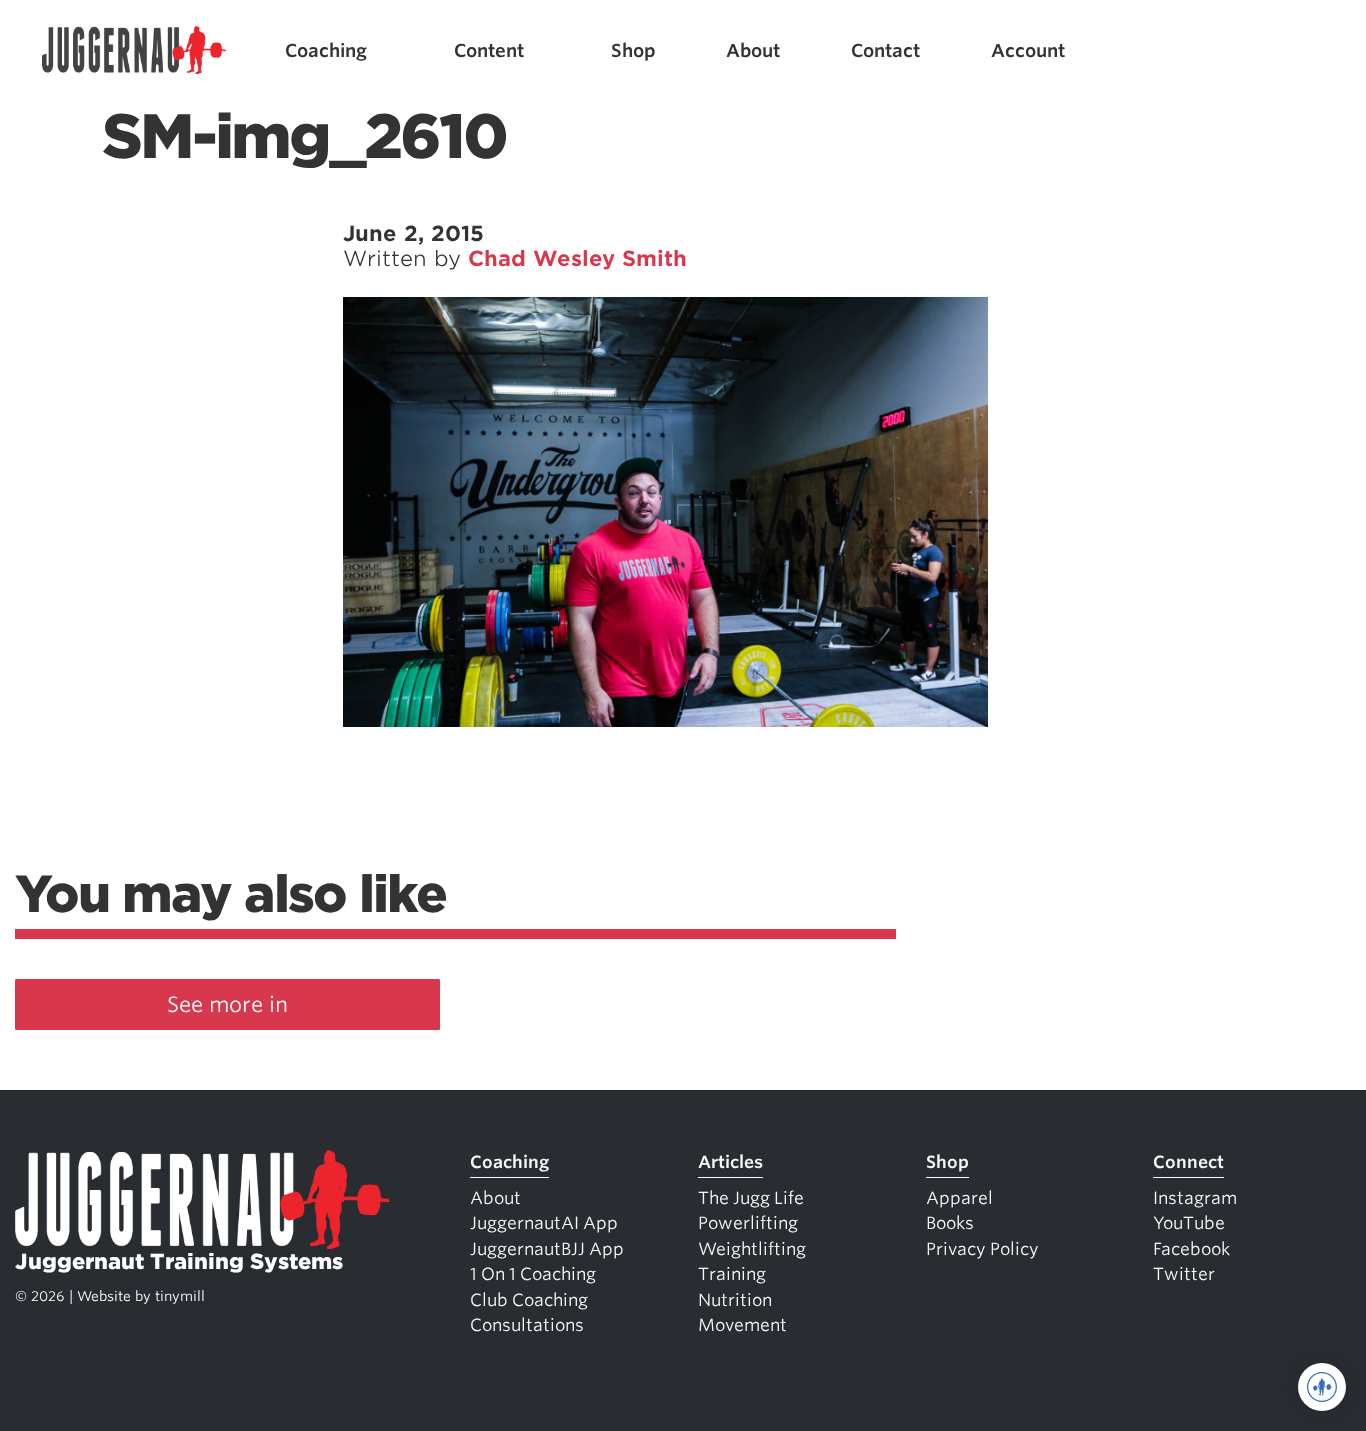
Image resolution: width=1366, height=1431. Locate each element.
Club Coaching (529, 1300)
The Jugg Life (751, 1198)
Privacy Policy (982, 1249)
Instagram (1195, 1198)
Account (1028, 50)
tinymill (180, 1296)
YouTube (1189, 1223)
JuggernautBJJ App (547, 1249)
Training (732, 1274)
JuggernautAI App (544, 1223)
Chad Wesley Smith (577, 258)
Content (489, 50)
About (753, 50)
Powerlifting (748, 1223)
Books (950, 1223)
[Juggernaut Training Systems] (134, 50)
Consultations (527, 1325)
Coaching (326, 50)
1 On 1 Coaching (533, 1274)
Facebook (1191, 1249)
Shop (633, 50)
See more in (227, 1004)
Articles (730, 1162)
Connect (1188, 1162)
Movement (742, 1325)
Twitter (1184, 1274)
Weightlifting (752, 1249)
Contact (885, 50)
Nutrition (735, 1300)
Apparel (959, 1198)
